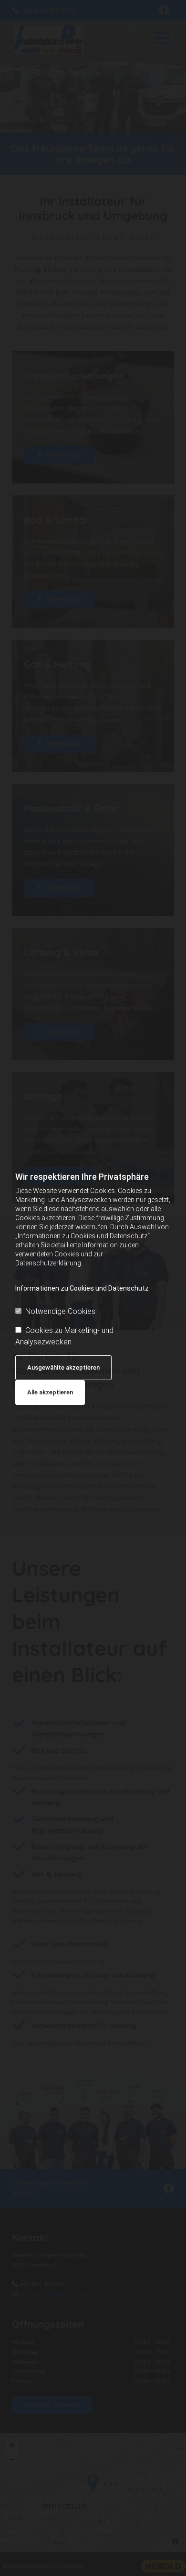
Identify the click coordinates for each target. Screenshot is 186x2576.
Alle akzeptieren (50, 1392)
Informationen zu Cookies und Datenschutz (82, 1288)
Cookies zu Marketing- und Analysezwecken (64, 1336)
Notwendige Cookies (60, 1311)
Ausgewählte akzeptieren (63, 1367)
